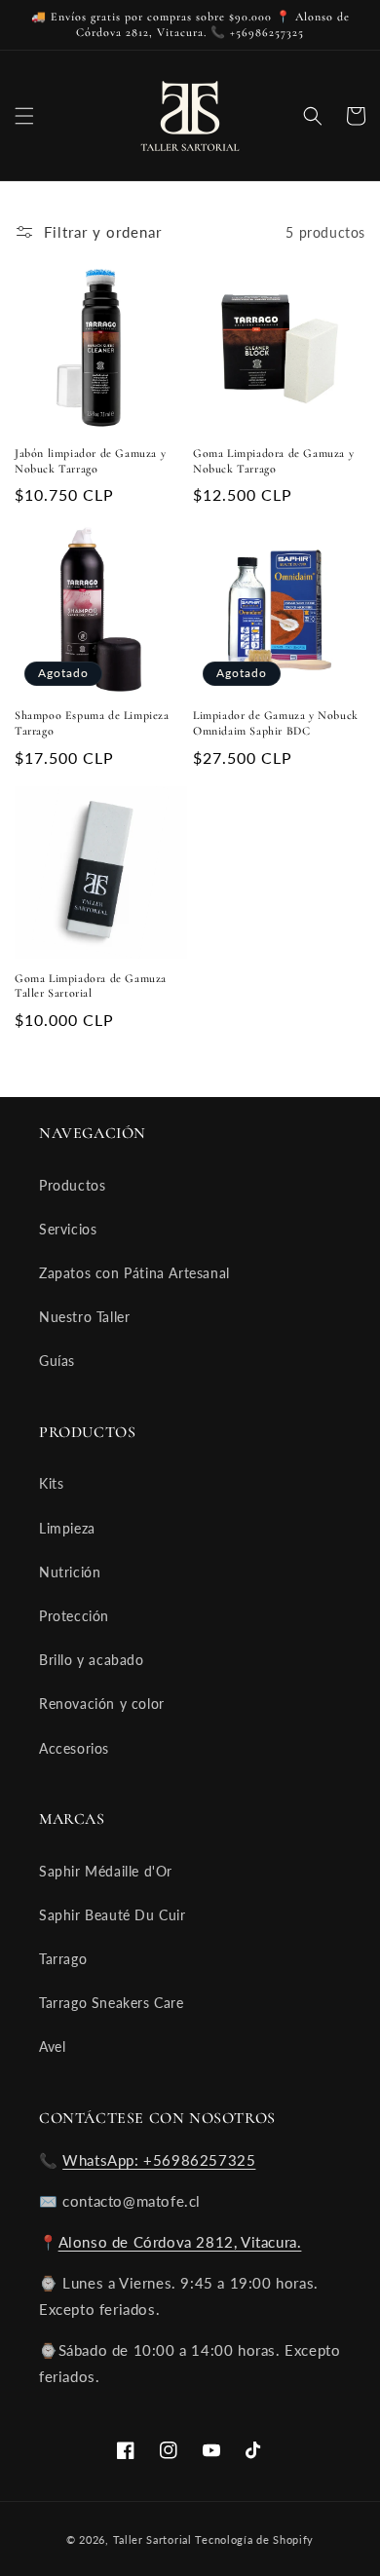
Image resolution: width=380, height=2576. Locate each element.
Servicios (68, 1229)
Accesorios (74, 1748)
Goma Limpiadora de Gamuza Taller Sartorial (91, 986)
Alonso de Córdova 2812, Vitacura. (180, 2242)
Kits (51, 1483)
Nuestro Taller (84, 1317)
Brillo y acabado (92, 1660)
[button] (24, 116)
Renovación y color (102, 1704)
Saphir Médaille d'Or (106, 1871)
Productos (72, 1185)
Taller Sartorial (152, 2539)
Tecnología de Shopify (254, 2539)
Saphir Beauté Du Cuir (113, 1915)
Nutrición (70, 1572)
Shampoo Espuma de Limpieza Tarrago (92, 723)
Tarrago (63, 1959)
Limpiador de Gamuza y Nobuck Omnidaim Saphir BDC (276, 723)
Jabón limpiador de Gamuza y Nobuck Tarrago (90, 461)
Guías (57, 1361)
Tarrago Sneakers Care (112, 2003)
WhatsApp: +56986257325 (159, 2160)
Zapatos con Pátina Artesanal (134, 1273)
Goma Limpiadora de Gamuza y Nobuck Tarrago (273, 461)
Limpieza (67, 1528)
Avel (52, 2046)
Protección (74, 1616)
